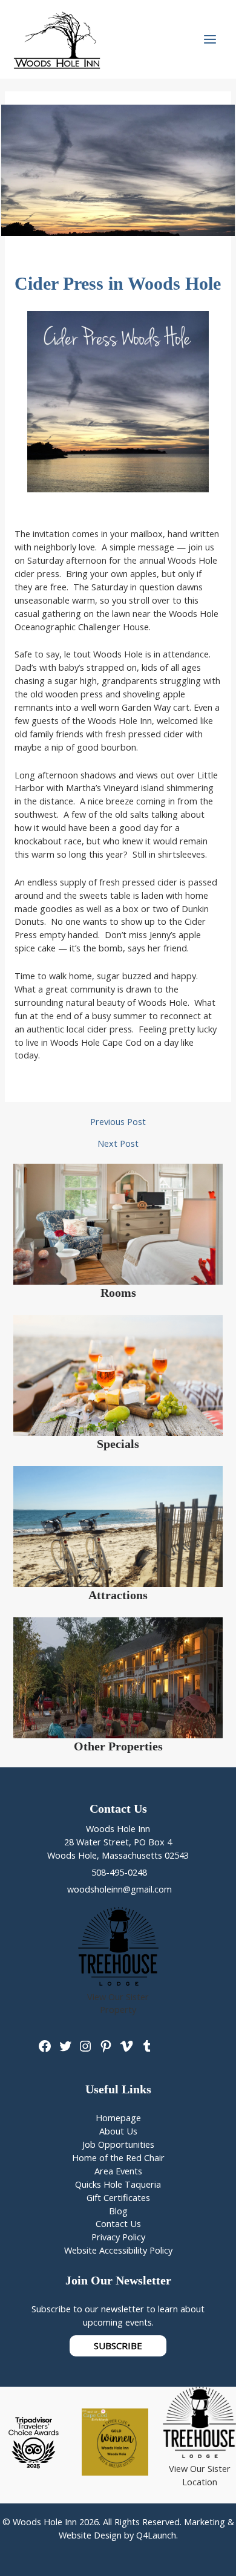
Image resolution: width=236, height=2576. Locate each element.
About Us (118, 2131)
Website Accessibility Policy (118, 2250)
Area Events (118, 2171)
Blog (118, 2211)
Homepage (118, 2118)
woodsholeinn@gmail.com (118, 1889)
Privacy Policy (118, 2237)
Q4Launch (156, 2535)
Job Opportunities (118, 2144)
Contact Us (118, 2223)
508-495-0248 (118, 1872)
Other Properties (118, 1746)
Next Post (118, 1143)
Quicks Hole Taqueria (118, 2184)
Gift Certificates (118, 2197)
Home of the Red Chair (118, 2157)
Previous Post (118, 1122)
